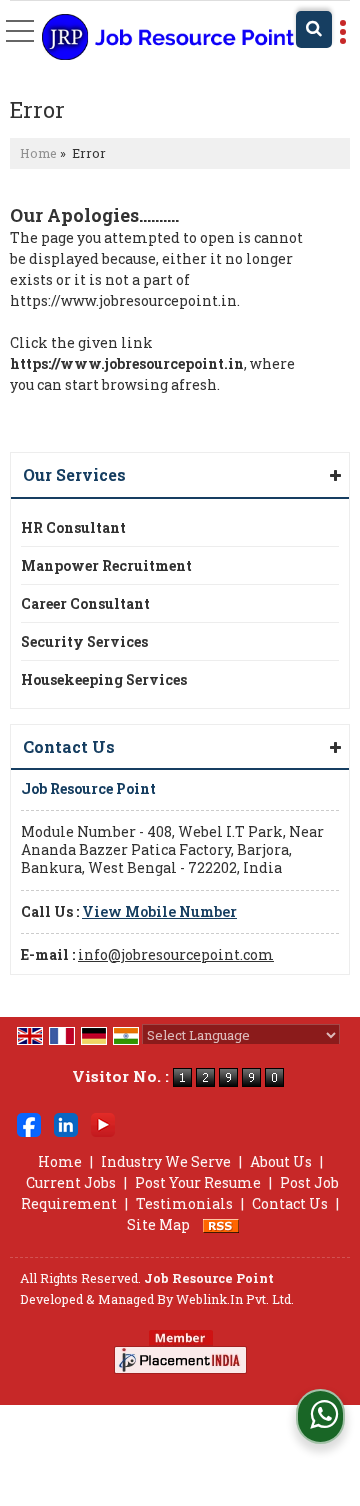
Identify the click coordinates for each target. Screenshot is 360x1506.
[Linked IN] (66, 1123)
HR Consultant (73, 527)
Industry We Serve (166, 1161)
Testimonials (184, 1203)
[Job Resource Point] (168, 38)
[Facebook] (29, 1123)
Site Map (158, 1224)
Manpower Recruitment (106, 565)
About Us (281, 1161)
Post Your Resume (198, 1182)
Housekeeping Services (104, 679)
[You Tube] (103, 1123)
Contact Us (290, 1203)
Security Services (84, 641)
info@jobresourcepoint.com (176, 954)
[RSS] (221, 1224)
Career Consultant (85, 603)
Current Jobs (71, 1182)
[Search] (314, 29)
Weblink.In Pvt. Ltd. (235, 1299)
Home (38, 153)
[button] (159, 911)
